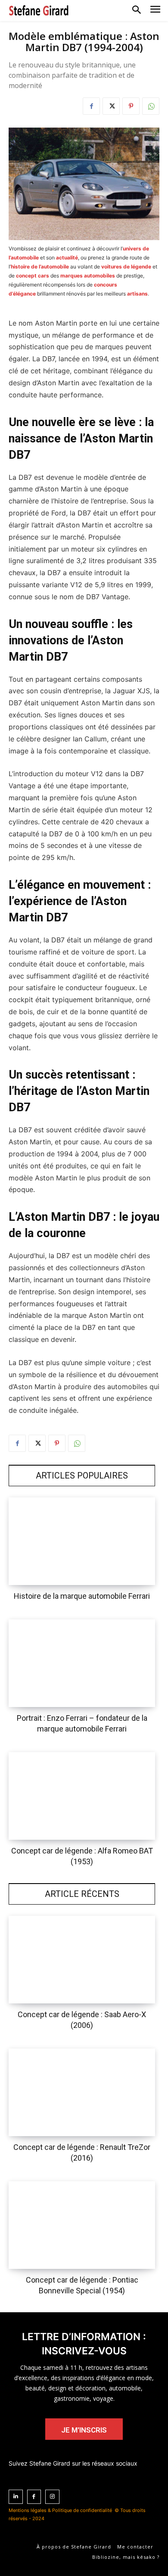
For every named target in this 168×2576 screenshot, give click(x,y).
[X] (111, 106)
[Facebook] (91, 106)
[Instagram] (52, 2497)
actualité (67, 258)
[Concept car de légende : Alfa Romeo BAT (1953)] (82, 1796)
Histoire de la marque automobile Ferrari (82, 1596)
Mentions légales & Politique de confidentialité (60, 2510)
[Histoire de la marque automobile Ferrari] (82, 1541)
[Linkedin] (16, 2497)
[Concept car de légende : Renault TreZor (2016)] (82, 2092)
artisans (137, 294)
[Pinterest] (131, 106)
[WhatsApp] (151, 106)
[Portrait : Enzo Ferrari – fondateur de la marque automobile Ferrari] (82, 1663)
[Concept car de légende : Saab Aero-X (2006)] (82, 1960)
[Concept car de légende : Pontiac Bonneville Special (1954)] (82, 2225)
